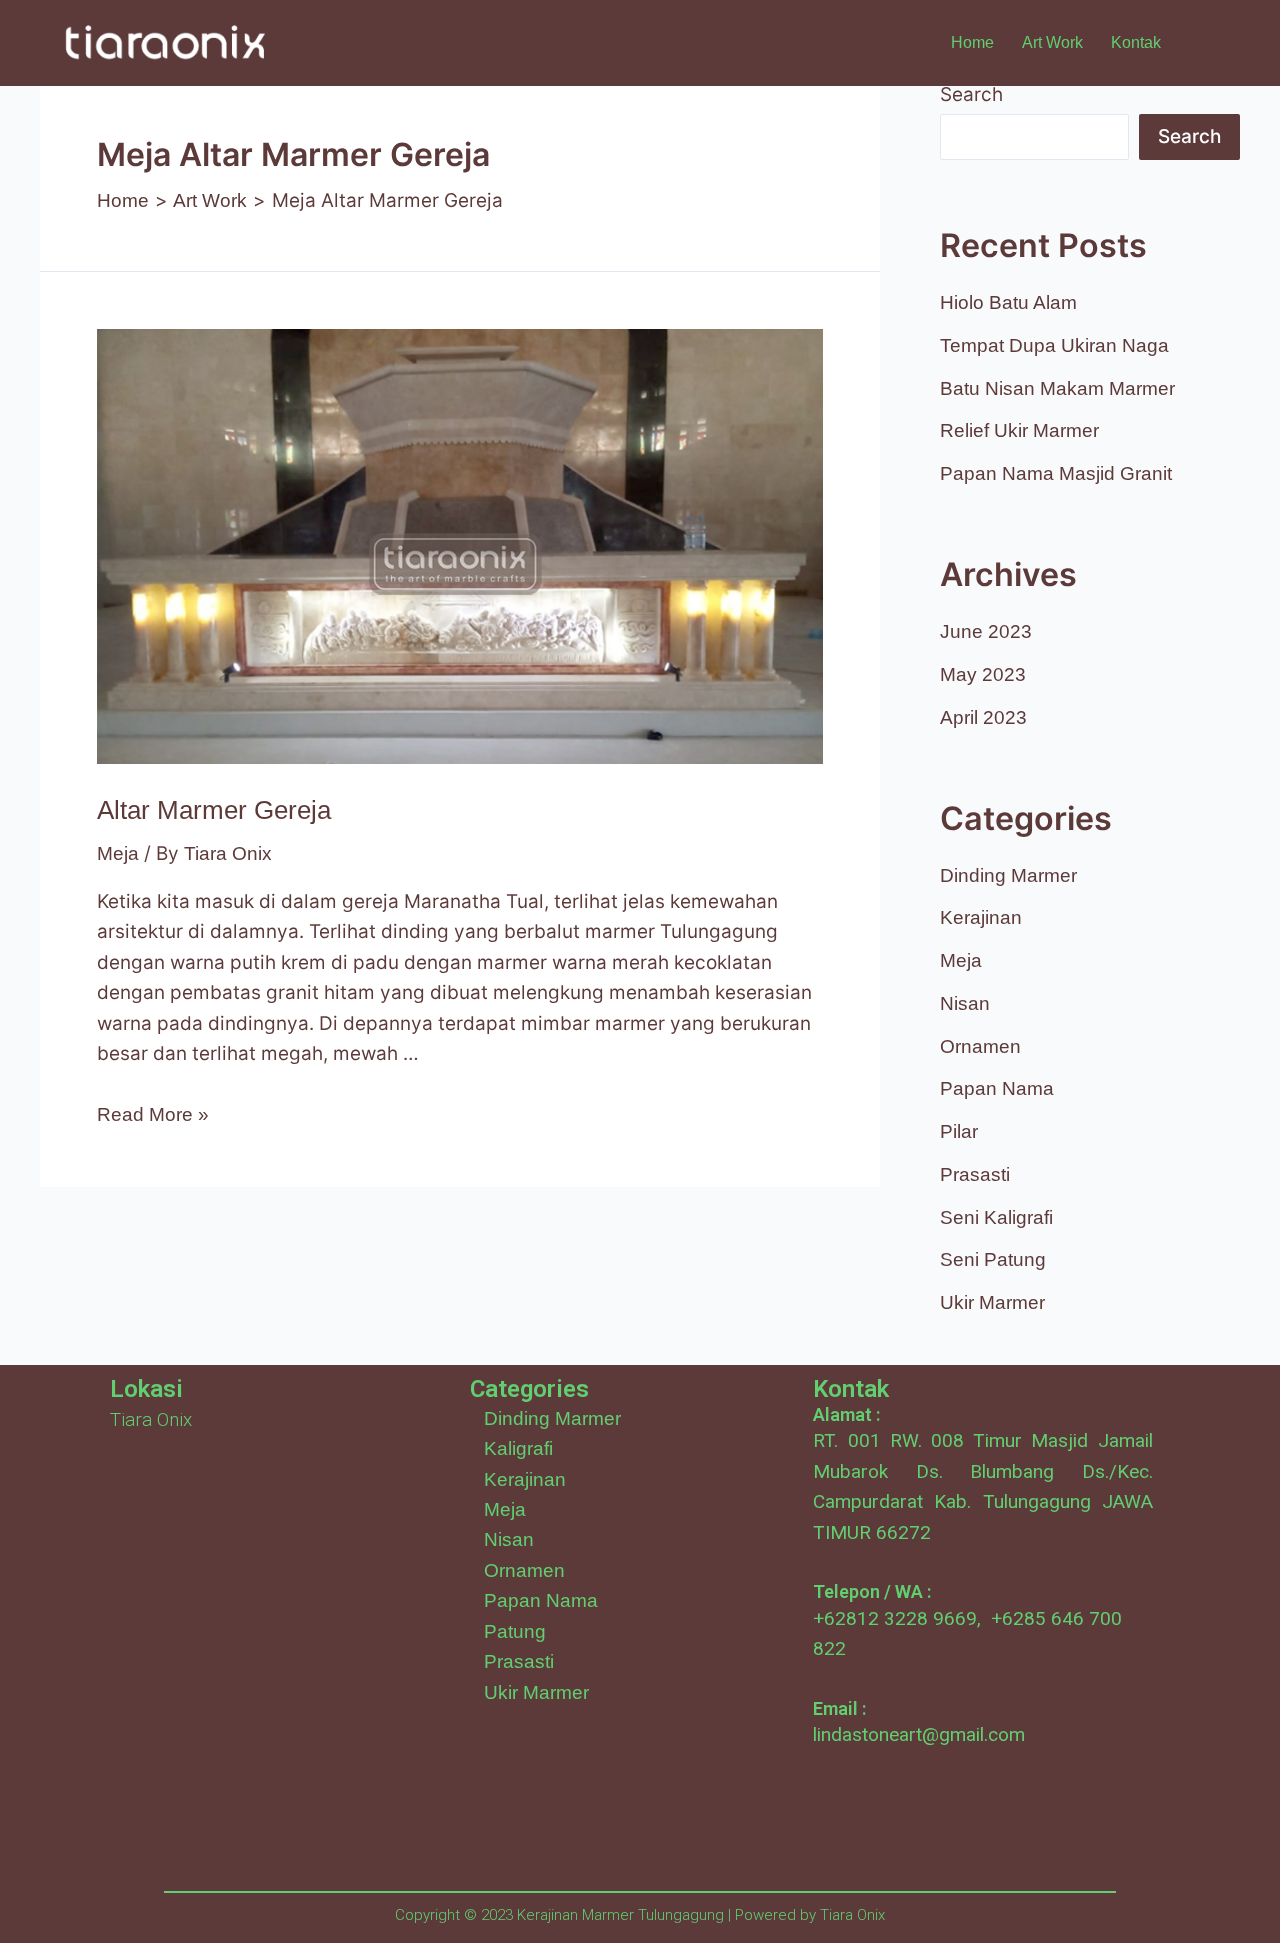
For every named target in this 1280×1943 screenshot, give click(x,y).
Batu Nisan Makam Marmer (1057, 388)
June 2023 (986, 631)
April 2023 (983, 717)
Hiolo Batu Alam (1008, 302)
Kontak (1136, 42)
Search (971, 94)
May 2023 (983, 674)
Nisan (965, 1003)
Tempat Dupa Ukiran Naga (1054, 345)
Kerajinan (981, 917)
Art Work (1052, 42)
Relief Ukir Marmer (1019, 430)
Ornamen (980, 1046)
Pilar (959, 1131)
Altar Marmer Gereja (214, 810)
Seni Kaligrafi (996, 1217)
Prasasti (975, 1174)
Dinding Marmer (1008, 875)
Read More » (153, 1114)
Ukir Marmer (992, 1302)
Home (972, 42)
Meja (118, 853)
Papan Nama (997, 1088)
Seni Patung (993, 1259)
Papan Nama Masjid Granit (1056, 473)
